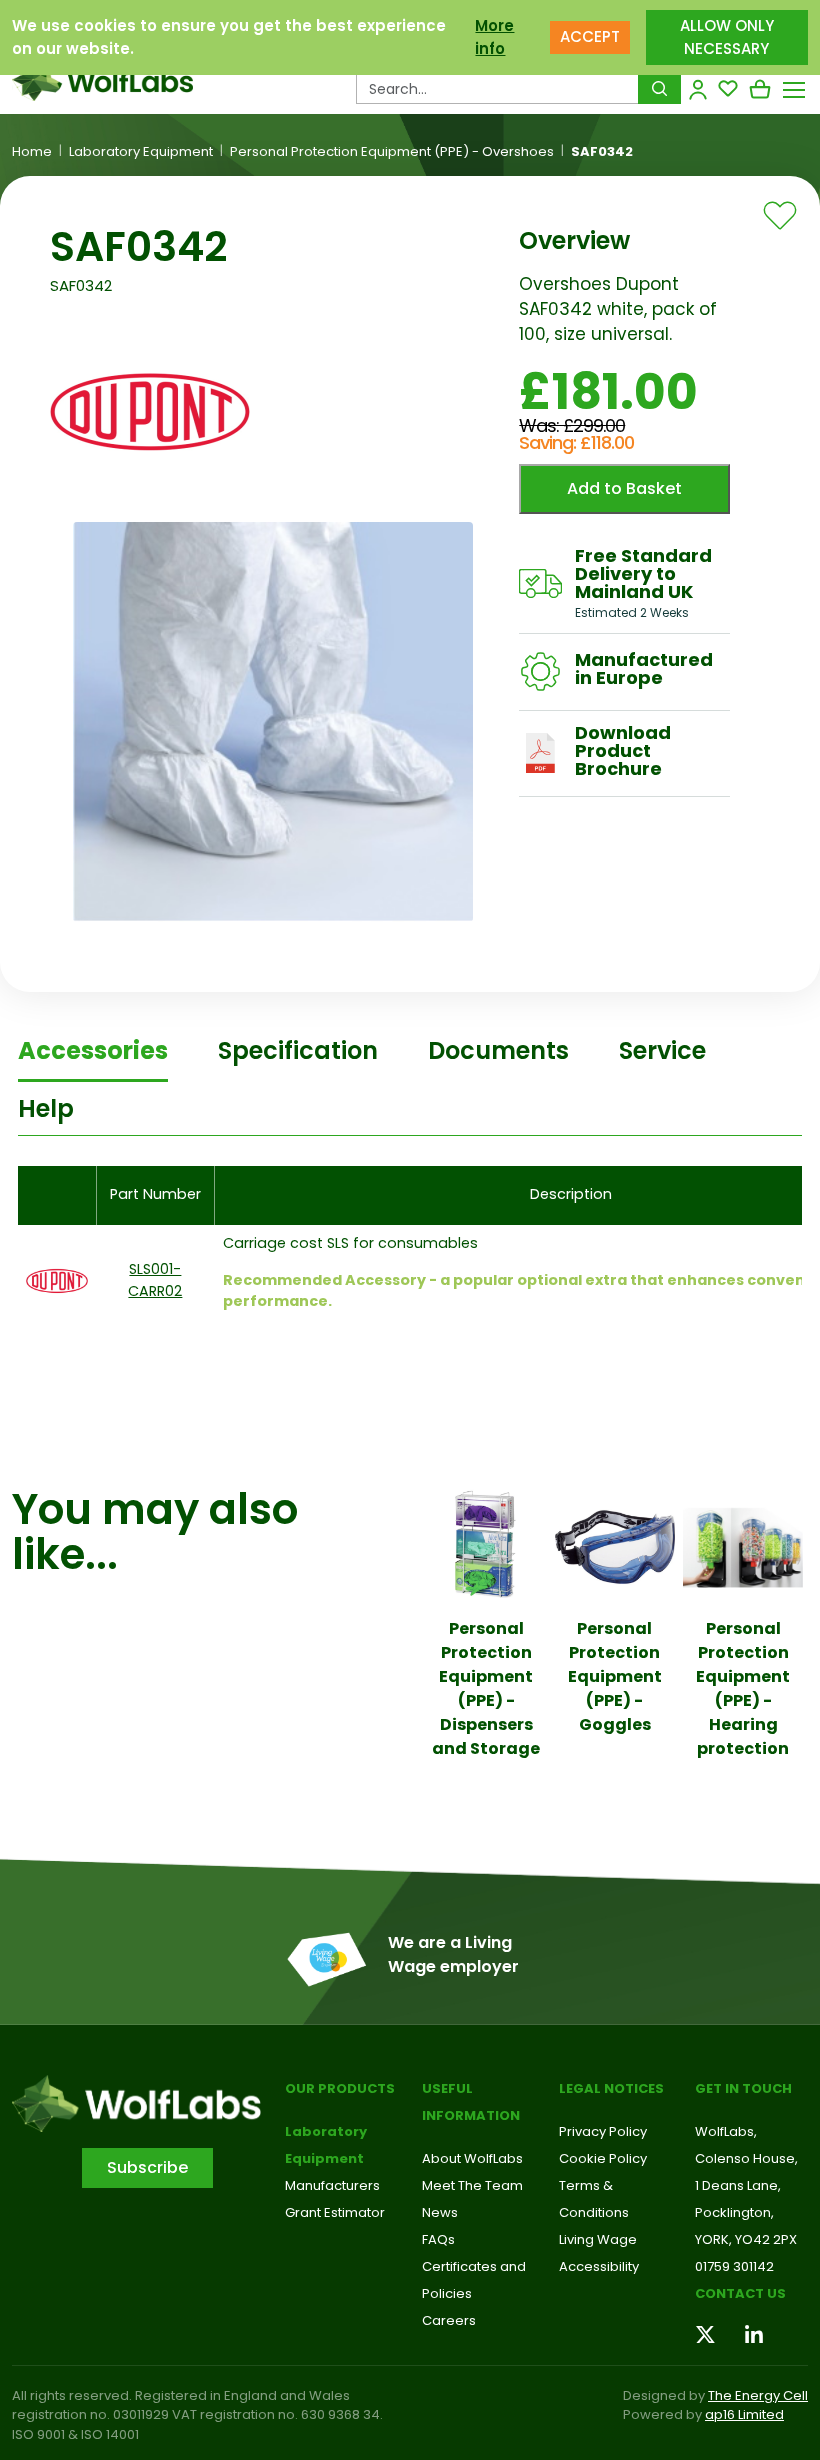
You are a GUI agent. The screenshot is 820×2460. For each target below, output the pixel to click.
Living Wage (598, 2239)
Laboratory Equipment (141, 152)
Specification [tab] (298, 1050)
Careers (449, 2320)
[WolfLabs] (102, 80)
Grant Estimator (335, 2212)
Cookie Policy (603, 2158)
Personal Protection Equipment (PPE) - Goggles (615, 1676)
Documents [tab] (498, 1050)
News (440, 2212)
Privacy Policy (603, 2131)
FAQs (438, 2239)
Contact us (740, 2293)
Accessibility (599, 2266)
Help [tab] (46, 1108)
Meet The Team (472, 2185)
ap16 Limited (744, 2414)
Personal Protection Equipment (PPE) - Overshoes (392, 152)
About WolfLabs (472, 2158)
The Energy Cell (758, 2395)
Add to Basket (624, 488)
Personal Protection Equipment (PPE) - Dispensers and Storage (486, 1688)
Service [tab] (662, 1050)
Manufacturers (332, 2185)
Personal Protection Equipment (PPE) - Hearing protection (743, 1688)
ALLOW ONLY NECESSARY (727, 37)
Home (32, 152)
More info (494, 37)
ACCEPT (590, 36)
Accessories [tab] (93, 1050)
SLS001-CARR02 (155, 1279)
